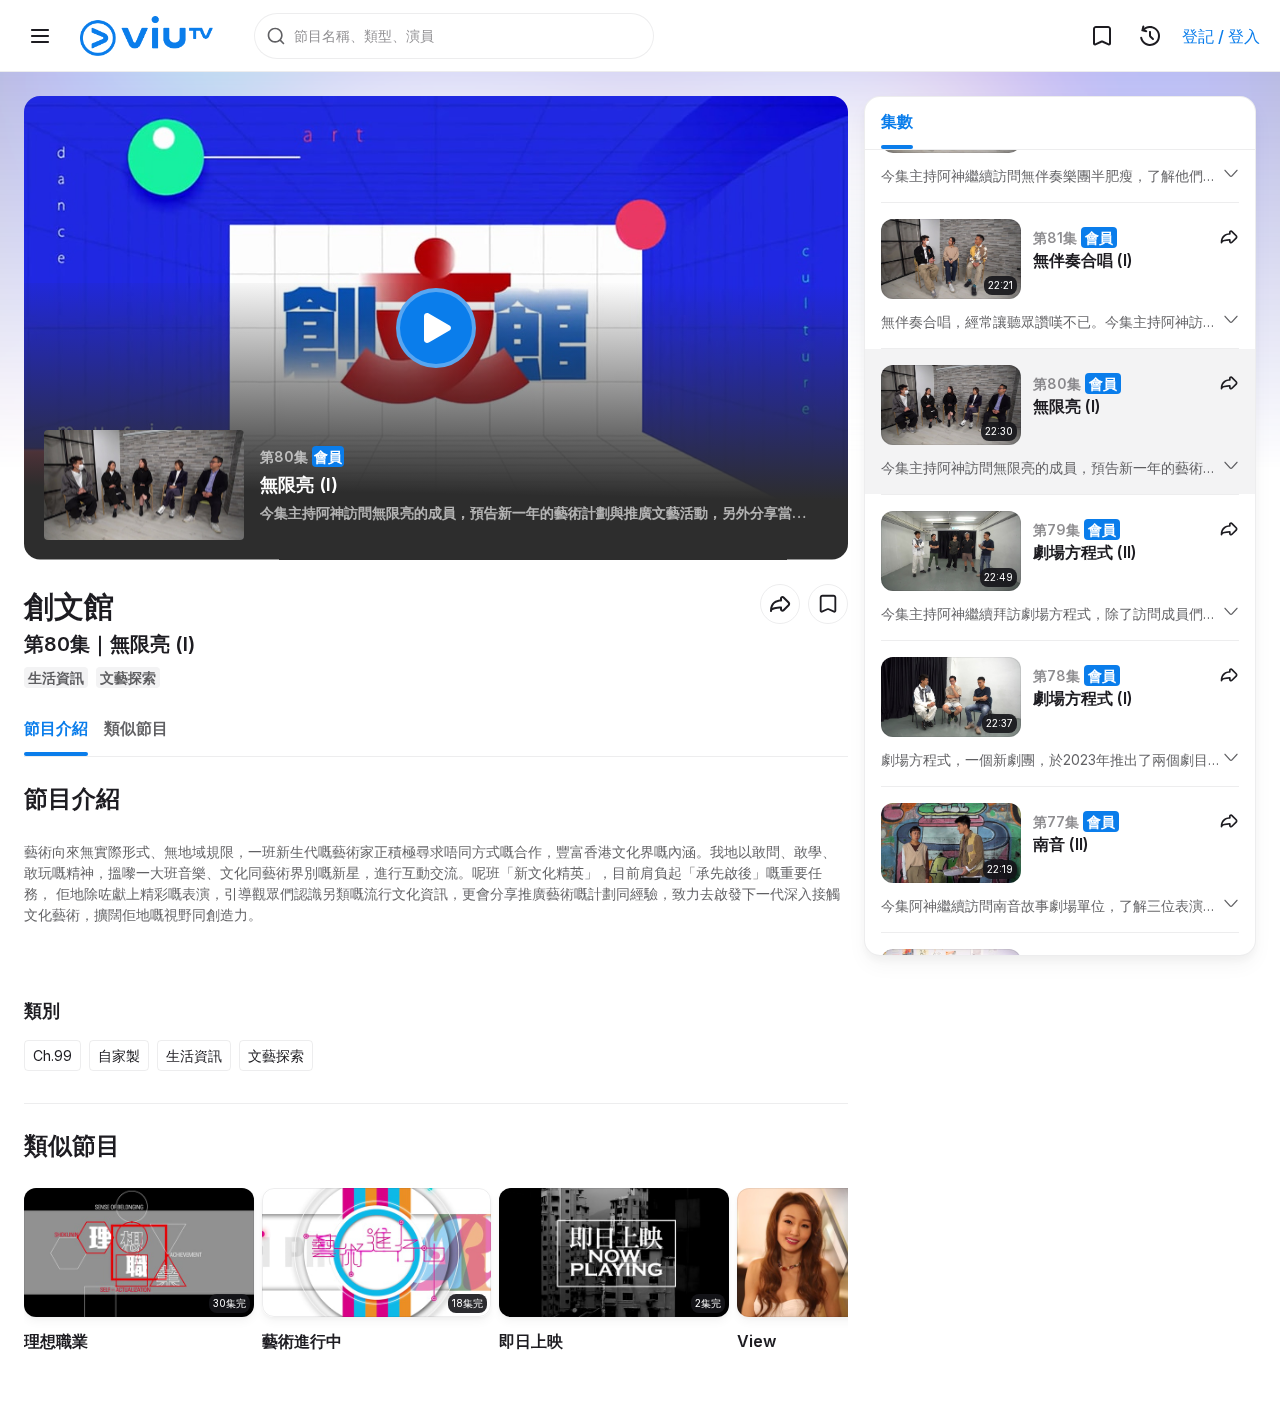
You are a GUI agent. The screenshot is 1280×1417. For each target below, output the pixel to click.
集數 (897, 121)
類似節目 (136, 728)
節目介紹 (56, 728)
